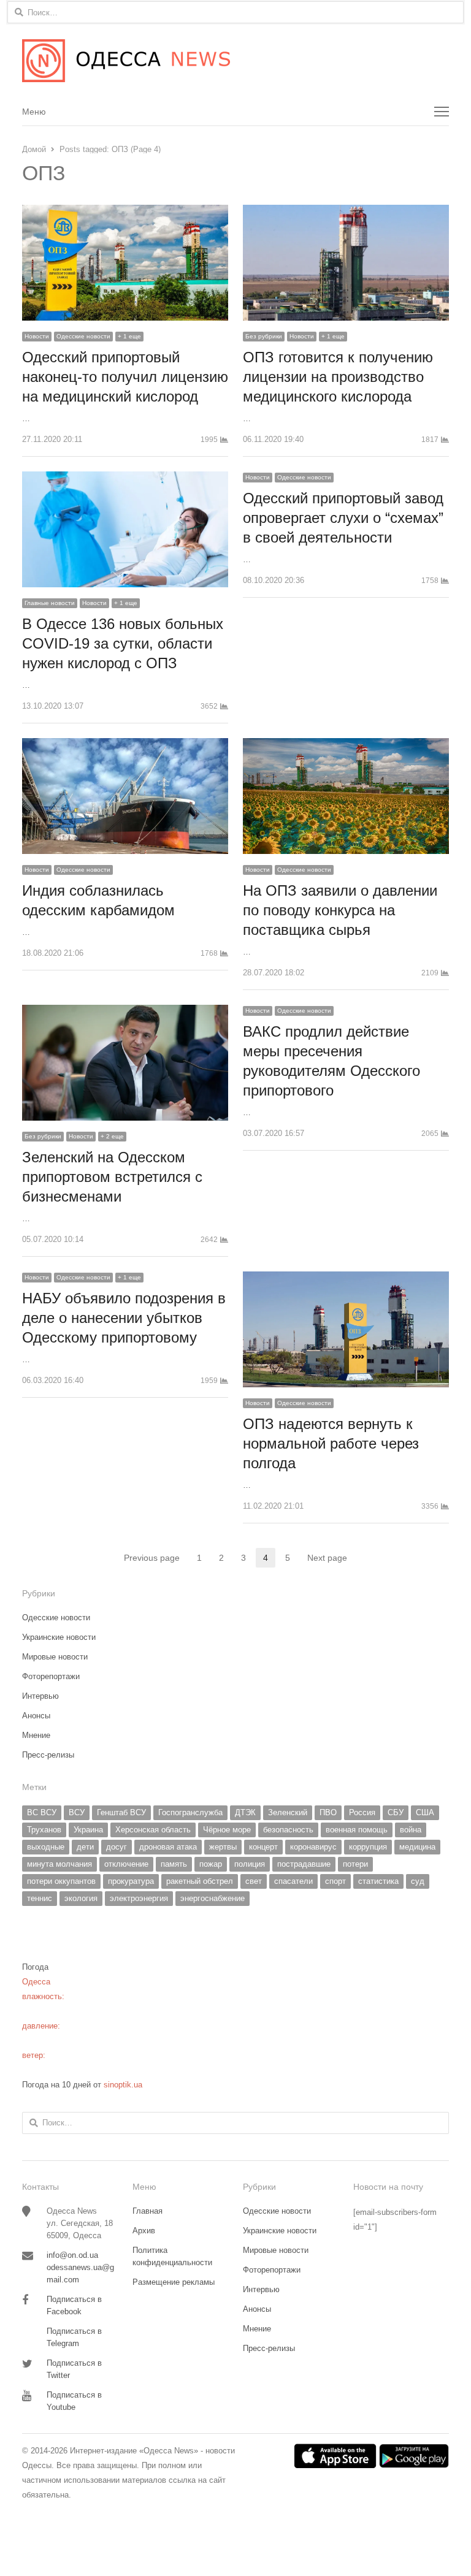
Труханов (44, 1830)
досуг (117, 1847)
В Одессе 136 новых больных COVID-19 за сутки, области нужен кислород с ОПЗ (123, 643)
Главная (147, 2211)
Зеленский (288, 1812)
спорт (335, 1881)
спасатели (293, 1881)
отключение (126, 1864)
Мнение (36, 1735)
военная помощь (357, 1830)
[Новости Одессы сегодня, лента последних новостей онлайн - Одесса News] (235, 61)
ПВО (328, 1812)
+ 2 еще (112, 1136)
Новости (37, 336)
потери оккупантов (61, 1881)
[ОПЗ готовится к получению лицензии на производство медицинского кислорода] (346, 212)
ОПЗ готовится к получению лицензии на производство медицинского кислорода (338, 377)
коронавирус (313, 1847)
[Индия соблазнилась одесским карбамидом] (125, 745)
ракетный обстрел (200, 1881)
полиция (250, 1864)
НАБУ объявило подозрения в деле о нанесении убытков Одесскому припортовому (124, 1318)
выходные (46, 1847)
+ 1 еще (129, 336)
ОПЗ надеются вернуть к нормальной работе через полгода (331, 1443)
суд (418, 1881)
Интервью (40, 1696)
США (425, 1812)
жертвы (223, 1847)
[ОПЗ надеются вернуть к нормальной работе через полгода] (346, 1278)
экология (81, 1898)
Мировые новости (55, 1657)
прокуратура (131, 1881)
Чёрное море (227, 1830)
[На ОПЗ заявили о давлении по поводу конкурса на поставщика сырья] (346, 745)
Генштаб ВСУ (121, 1812)
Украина (88, 1830)
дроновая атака (168, 1847)
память (174, 1864)
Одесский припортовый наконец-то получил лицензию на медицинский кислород (125, 377)
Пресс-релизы (48, 1755)
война (411, 1830)
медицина (417, 1847)
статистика (378, 1881)
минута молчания (59, 1864)
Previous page (152, 1558)
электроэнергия (139, 1898)
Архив (144, 2231)
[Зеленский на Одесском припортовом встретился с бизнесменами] (125, 1012)
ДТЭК (245, 1812)
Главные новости (50, 603)
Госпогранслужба (190, 1812)
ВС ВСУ (42, 1812)
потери (355, 1864)
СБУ (396, 1812)
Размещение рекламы (174, 2282)
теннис (40, 1898)
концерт (263, 1847)
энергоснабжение (213, 1898)
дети (85, 1847)
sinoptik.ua (123, 2085)
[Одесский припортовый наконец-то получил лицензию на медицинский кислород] (125, 212)
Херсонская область (153, 1830)
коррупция (368, 1847)
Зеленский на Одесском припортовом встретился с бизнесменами (112, 1177)
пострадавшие (304, 1864)
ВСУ (77, 1812)
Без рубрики (264, 336)
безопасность (288, 1830)
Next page (327, 1558)
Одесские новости (83, 336)
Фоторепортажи (51, 1676)
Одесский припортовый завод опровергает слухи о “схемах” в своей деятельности (343, 518)
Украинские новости (59, 1637)
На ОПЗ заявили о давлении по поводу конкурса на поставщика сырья (340, 910)
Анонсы (36, 1716)
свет (254, 1881)
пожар (211, 1864)
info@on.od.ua (72, 2255)
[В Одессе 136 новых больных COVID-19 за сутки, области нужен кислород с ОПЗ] (125, 478)
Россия (362, 1812)
